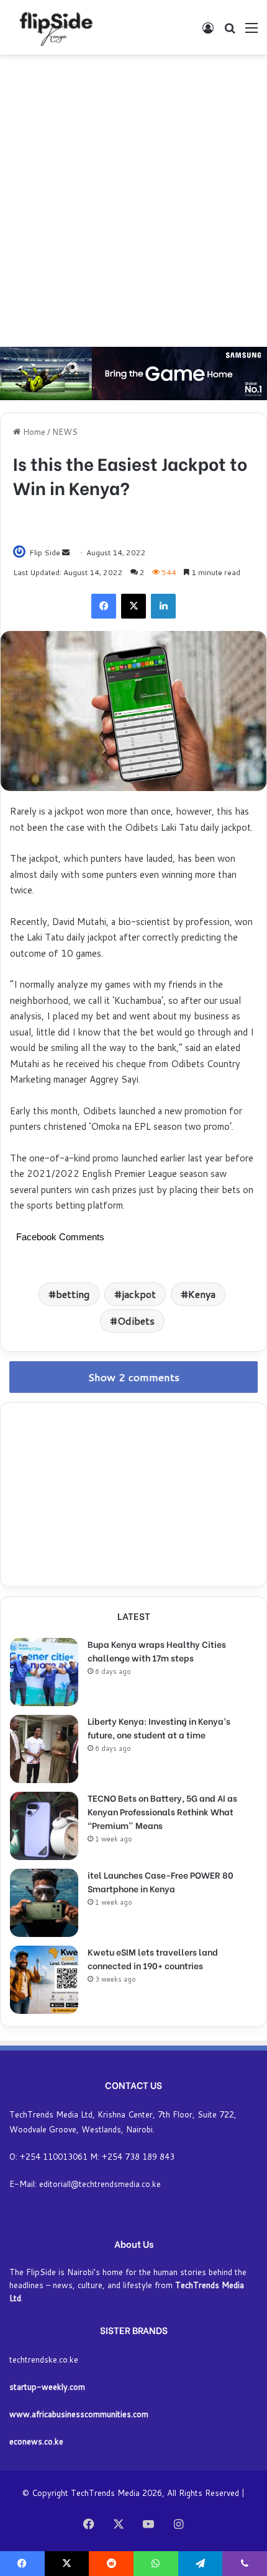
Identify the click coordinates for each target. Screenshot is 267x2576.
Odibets (136, 1321)
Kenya (202, 1294)
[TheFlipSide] (54, 27)
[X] (133, 606)
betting (73, 1294)
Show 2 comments (134, 1377)
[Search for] (230, 32)
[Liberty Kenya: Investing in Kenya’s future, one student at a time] (44, 1749)
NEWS (65, 432)
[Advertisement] (133, 201)
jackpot (139, 1294)
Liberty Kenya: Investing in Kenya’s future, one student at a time (159, 1728)
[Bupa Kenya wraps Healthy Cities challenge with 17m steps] (44, 1672)
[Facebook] (104, 606)
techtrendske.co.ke (44, 2359)
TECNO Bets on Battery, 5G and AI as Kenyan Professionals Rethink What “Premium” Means (162, 1811)
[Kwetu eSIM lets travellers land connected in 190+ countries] (44, 1980)
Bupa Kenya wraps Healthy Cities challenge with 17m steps (157, 1651)
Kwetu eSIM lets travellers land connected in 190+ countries (153, 1958)
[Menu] (251, 32)
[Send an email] (66, 552)
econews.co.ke (36, 2441)
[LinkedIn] (163, 606)
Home (33, 432)
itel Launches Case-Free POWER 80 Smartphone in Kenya (161, 1881)
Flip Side (45, 552)
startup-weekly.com (47, 2387)
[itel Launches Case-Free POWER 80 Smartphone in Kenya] (44, 1903)
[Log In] (208, 32)
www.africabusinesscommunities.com (79, 2414)
